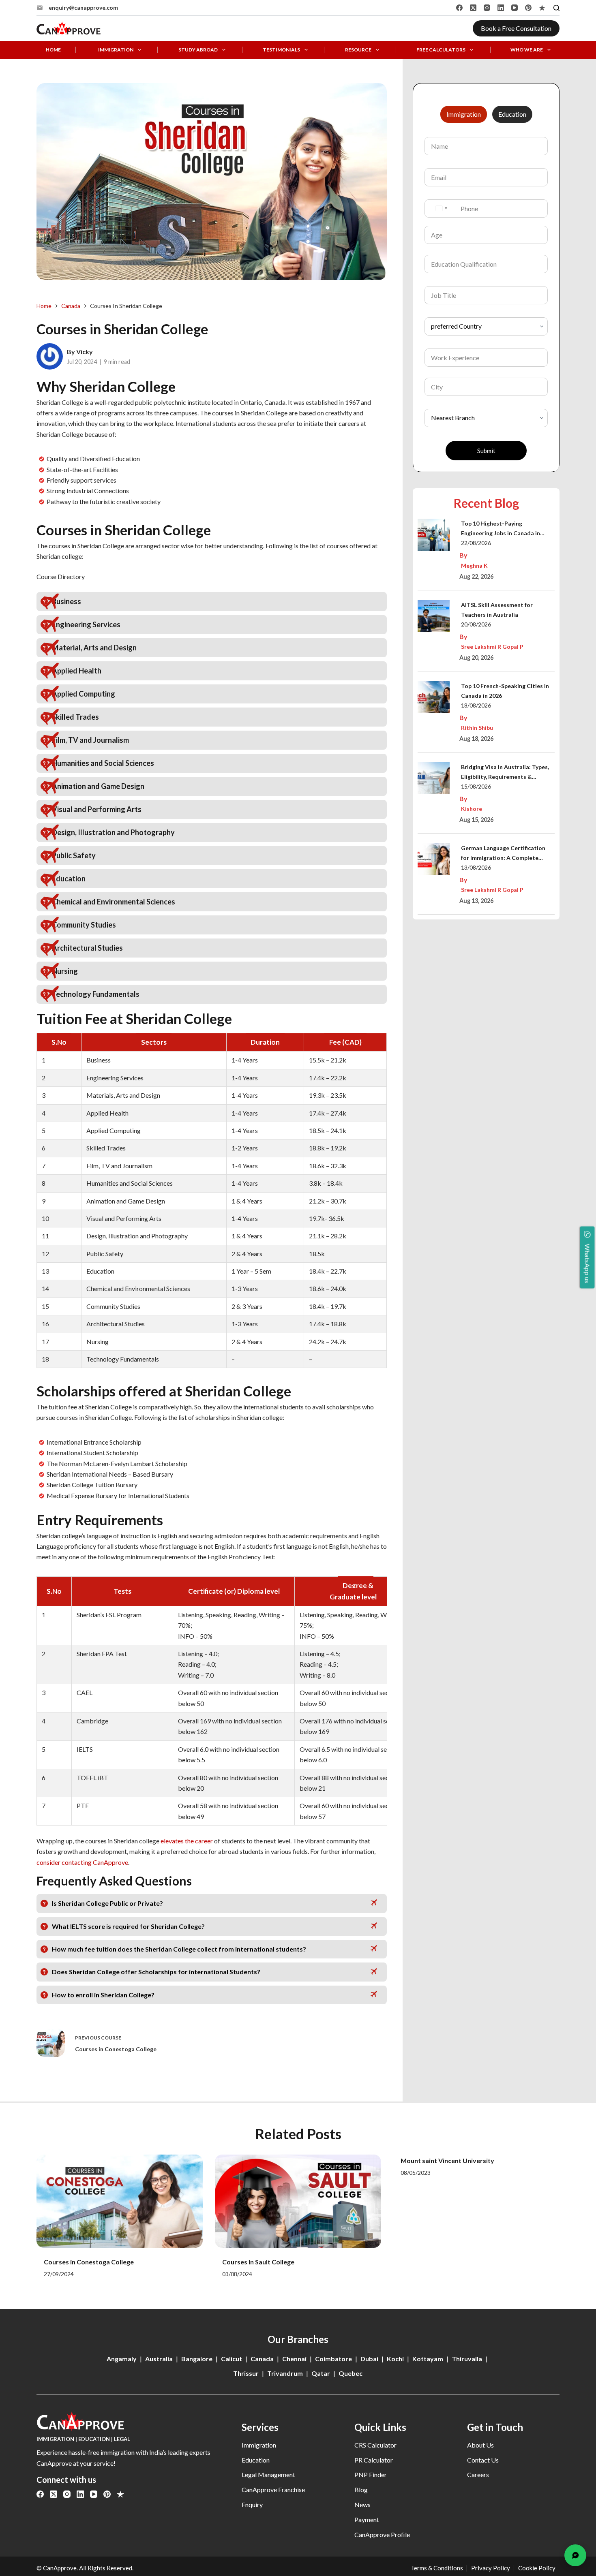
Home (53, 50)
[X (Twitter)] (473, 8)
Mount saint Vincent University (447, 2160)
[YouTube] (515, 8)
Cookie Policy (537, 2568)
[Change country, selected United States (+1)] (441, 208)
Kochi (395, 2359)
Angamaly (122, 2359)
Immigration (116, 50)
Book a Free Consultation (516, 28)
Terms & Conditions (437, 2568)
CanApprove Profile (382, 2534)
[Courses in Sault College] (298, 2201)
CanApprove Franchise (273, 2489)
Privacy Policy (491, 2568)
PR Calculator (374, 2460)
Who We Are (527, 50)
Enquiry (252, 2504)
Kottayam (428, 2359)
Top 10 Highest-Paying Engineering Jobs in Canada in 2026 (501, 529)
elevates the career (187, 1841)
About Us (480, 2445)
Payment (367, 2519)
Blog (361, 2489)
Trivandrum (285, 2373)
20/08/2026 (476, 624)
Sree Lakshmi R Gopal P (492, 647)
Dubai (369, 2359)
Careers (478, 2474)
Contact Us (483, 2460)
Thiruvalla (467, 2359)
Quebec (351, 2373)
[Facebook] (459, 8)
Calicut (232, 2359)
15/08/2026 (476, 786)
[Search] (556, 8)
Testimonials (281, 50)
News (362, 2504)
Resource (358, 50)
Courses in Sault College (258, 2262)
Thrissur (246, 2373)
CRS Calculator (375, 2445)
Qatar (321, 2373)
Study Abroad (198, 50)
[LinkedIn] (501, 8)
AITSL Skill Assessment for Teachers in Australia (497, 610)
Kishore (472, 809)
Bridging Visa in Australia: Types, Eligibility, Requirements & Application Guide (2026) (505, 773)
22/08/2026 (476, 543)
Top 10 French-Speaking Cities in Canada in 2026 (505, 691)
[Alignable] (542, 8)
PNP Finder (371, 2474)
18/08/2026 (476, 705)
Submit (486, 451)
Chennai (294, 2359)
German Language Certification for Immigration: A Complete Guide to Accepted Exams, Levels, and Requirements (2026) (506, 854)
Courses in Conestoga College (89, 2262)
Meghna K (474, 565)
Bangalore (197, 2359)
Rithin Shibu (477, 728)
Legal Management (268, 2474)
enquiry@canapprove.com (83, 7)
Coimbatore (333, 2359)
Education (256, 2460)
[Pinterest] (528, 8)
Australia (159, 2359)
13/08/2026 (476, 867)
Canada (262, 2359)
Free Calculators (441, 50)
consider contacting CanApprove (82, 1862)
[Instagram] (487, 8)
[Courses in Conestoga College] (120, 2201)
